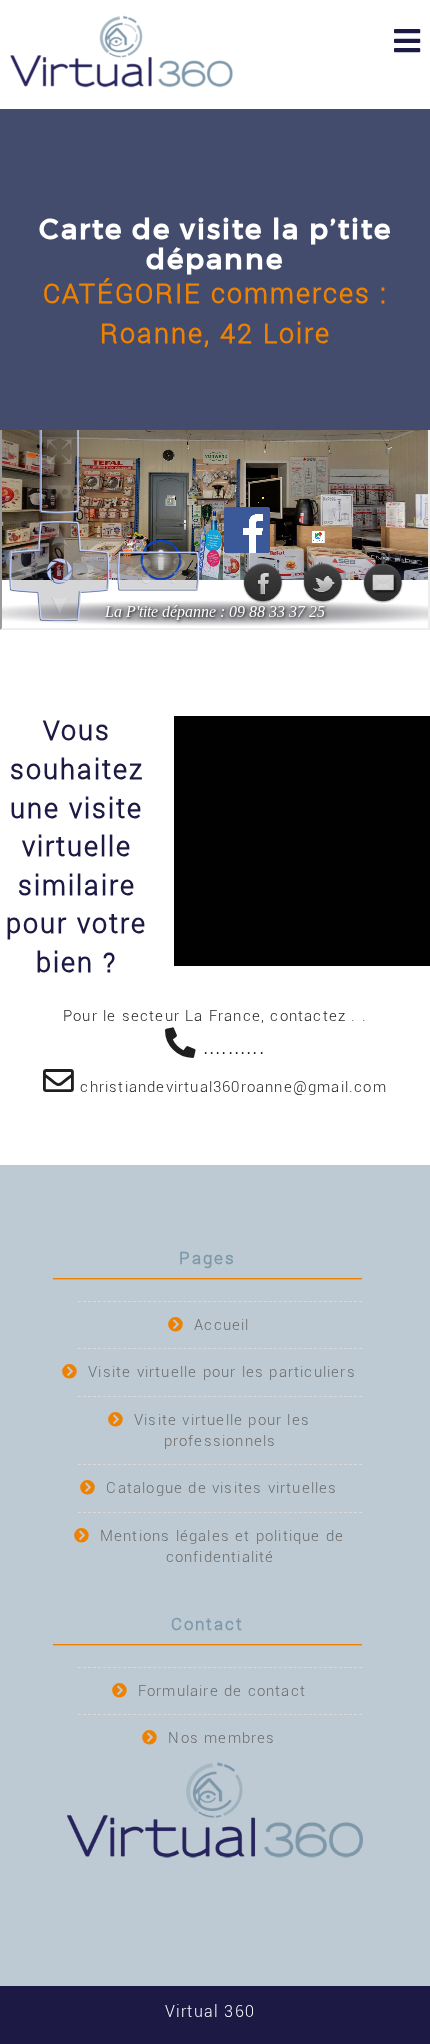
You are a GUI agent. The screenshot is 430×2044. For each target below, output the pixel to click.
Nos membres (221, 1738)
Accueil (221, 1325)
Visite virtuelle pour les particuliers (222, 1372)
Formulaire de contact (222, 1691)
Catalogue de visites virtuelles (221, 1488)
